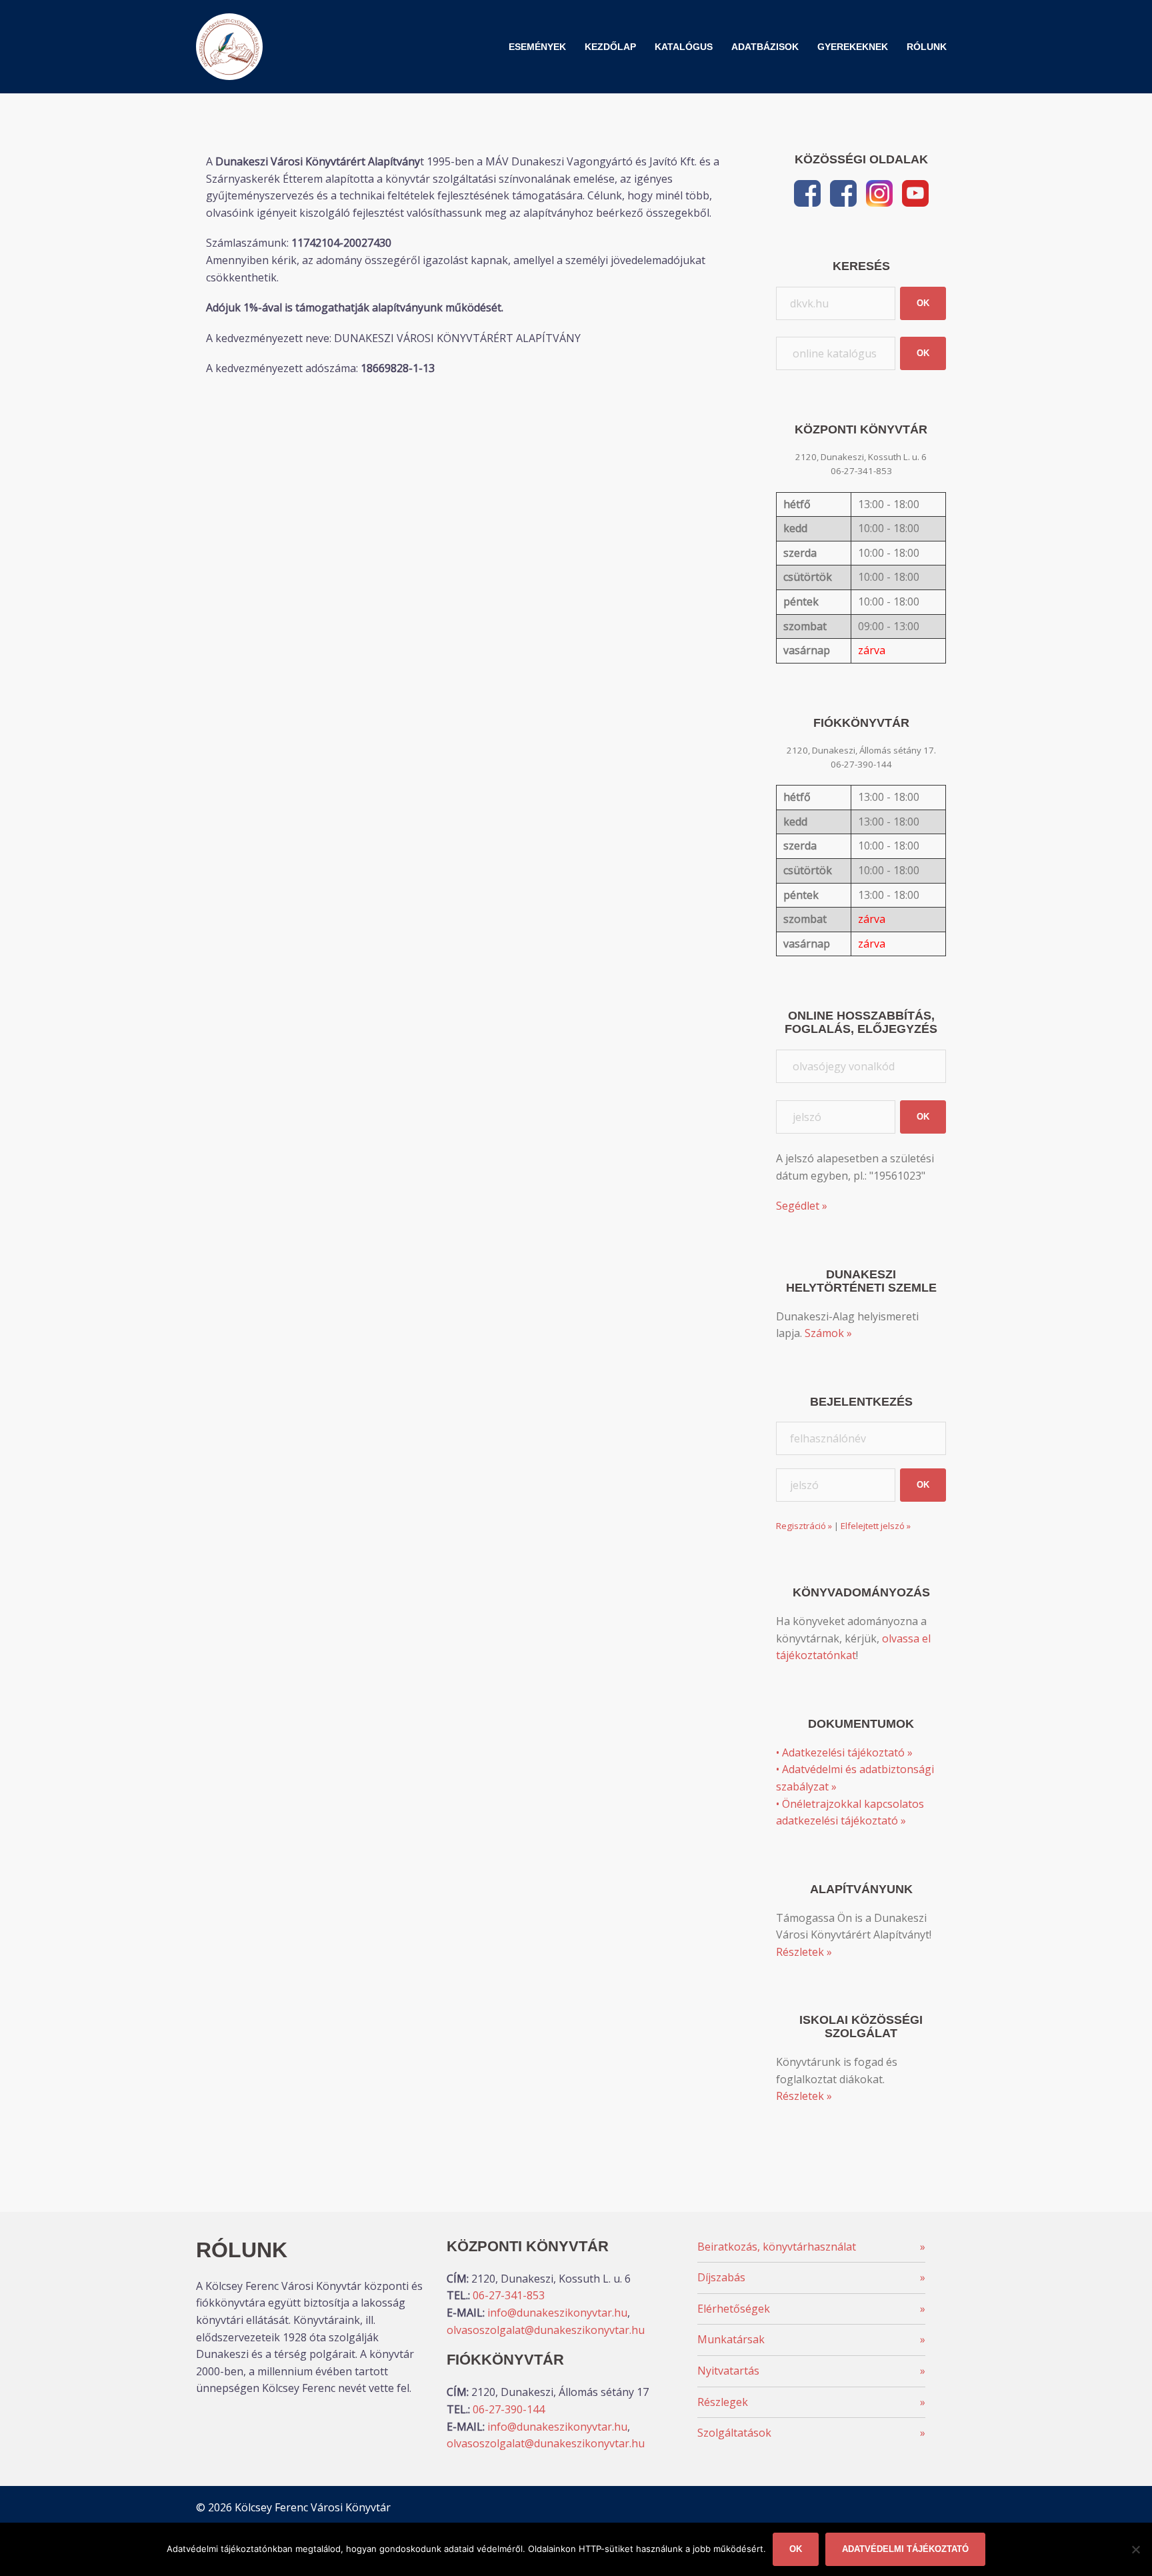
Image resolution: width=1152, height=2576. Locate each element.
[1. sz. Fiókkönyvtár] (843, 192)
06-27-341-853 (509, 2295)
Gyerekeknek (853, 47)
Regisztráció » (804, 1526)
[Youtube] (915, 192)
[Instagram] (879, 192)
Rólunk (927, 47)
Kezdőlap (610, 47)
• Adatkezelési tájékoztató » (844, 1752)
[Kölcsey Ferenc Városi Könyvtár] (229, 45)
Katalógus (684, 47)
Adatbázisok (765, 47)
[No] (1135, 2549)
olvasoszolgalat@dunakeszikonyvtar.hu (546, 2330)
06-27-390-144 (509, 2409)
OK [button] (923, 303)
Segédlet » (802, 1206)
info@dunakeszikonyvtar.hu (557, 2313)
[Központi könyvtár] (807, 192)
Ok (796, 2549)
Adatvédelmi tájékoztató (905, 2549)
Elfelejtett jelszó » (876, 1526)
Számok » (828, 1333)
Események (537, 47)
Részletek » (804, 1952)
